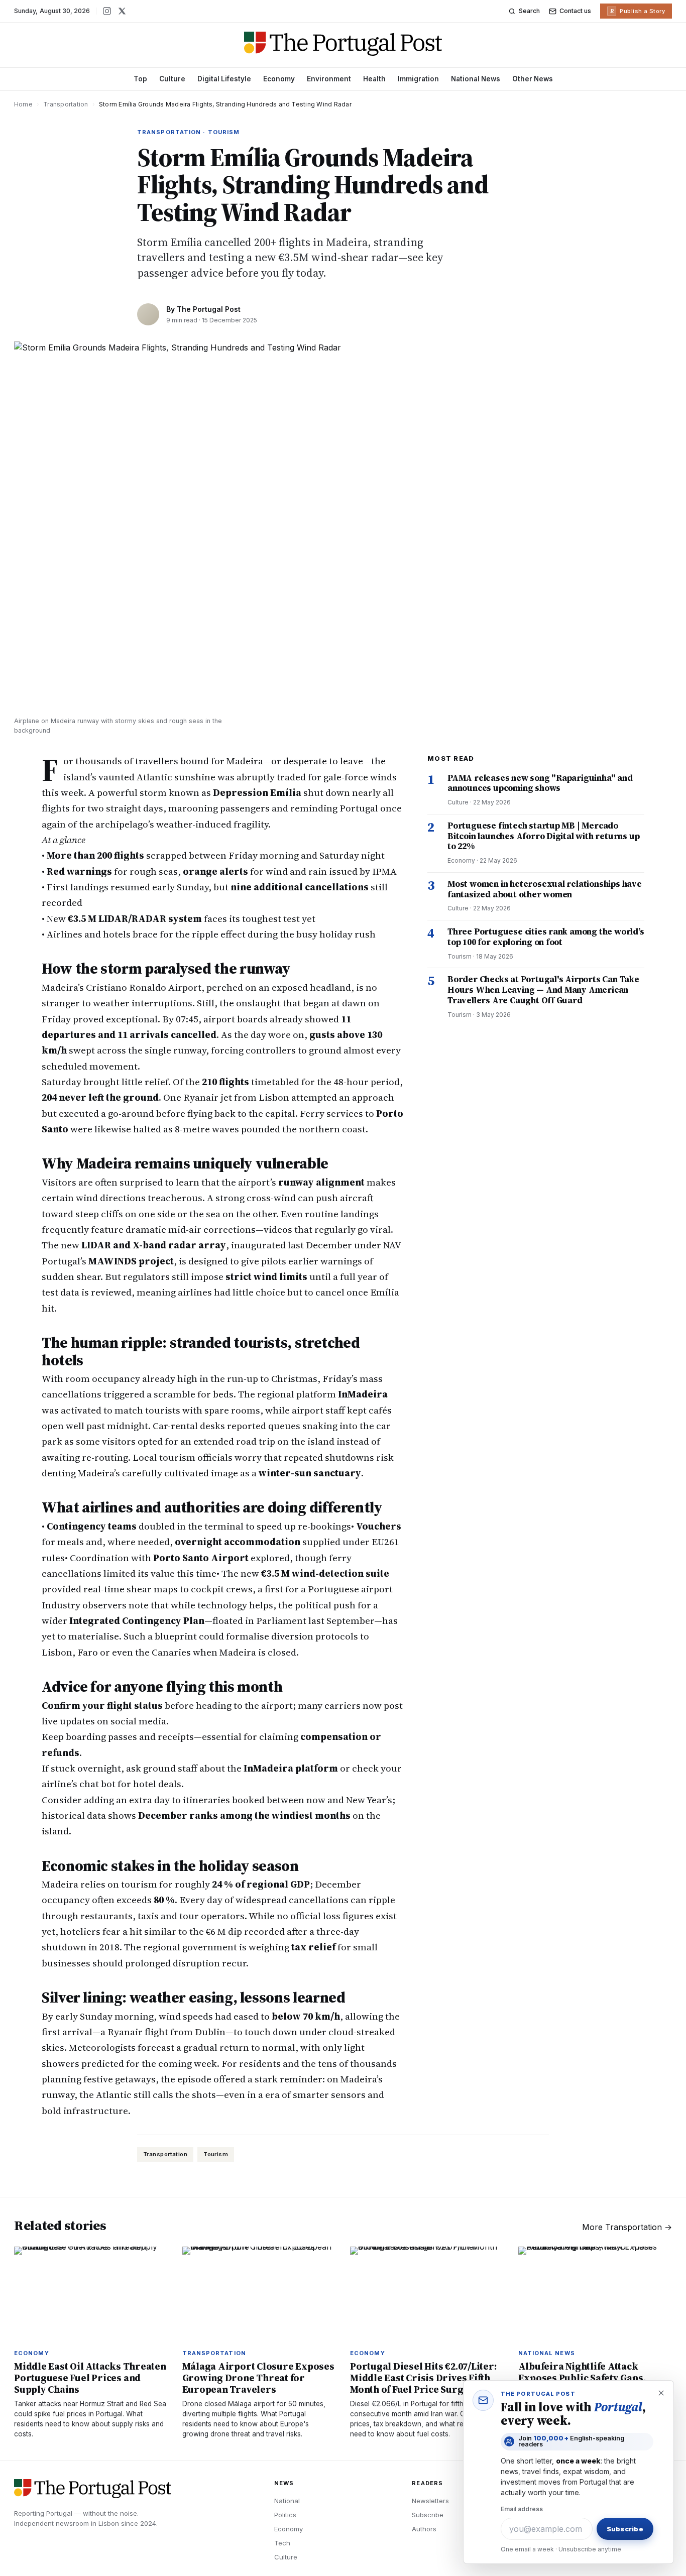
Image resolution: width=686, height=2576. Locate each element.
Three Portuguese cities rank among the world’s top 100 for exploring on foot (546, 937)
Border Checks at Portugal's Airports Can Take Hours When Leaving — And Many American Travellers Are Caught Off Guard (543, 989)
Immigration (418, 79)
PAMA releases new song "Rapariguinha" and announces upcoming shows (540, 783)
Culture (172, 79)
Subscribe (428, 2515)
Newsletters (430, 2501)
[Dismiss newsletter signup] (661, 2393)
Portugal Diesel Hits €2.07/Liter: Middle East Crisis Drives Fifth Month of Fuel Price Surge (423, 2378)
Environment (329, 79)
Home (23, 104)
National (287, 2501)
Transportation (66, 104)
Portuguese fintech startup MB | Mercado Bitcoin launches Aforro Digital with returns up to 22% (543, 836)
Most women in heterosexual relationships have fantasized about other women (545, 889)
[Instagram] (107, 11)
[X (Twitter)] (122, 11)
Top (140, 79)
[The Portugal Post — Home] (343, 44)
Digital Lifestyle (224, 79)
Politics (285, 2515)
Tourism (216, 2154)
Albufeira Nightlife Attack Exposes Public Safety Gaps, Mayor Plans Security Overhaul (590, 2378)
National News (476, 79)
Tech (282, 2543)
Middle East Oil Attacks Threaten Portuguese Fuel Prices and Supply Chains (90, 2378)
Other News (533, 79)
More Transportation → (627, 2227)
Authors (424, 2529)
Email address (522, 2509)
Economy (279, 79)
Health (374, 79)
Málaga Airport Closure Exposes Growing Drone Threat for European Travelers (258, 2378)
